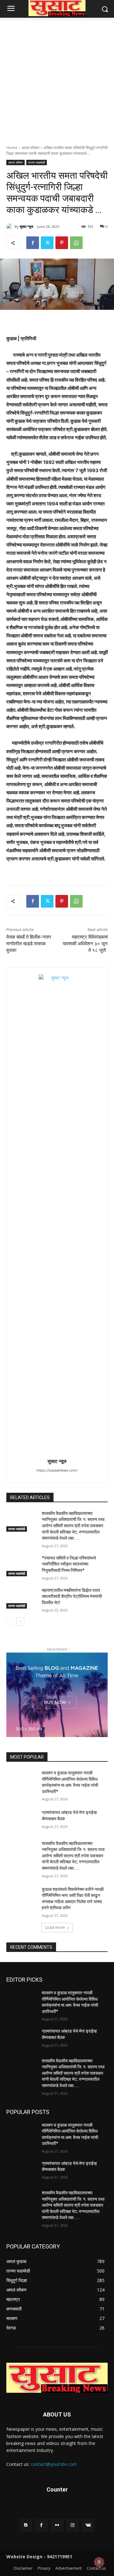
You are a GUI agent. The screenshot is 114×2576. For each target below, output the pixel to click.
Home (12, 148)
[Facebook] (33, 243)
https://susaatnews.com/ (57, 1470)
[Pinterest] (62, 243)
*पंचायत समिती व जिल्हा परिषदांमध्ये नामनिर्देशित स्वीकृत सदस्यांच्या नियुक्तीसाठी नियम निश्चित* (69, 1564)
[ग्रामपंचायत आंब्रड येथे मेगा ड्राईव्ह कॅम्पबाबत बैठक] (22, 1820)
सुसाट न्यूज (26, 226)
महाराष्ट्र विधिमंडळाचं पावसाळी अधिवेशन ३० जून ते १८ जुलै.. (85, 944)
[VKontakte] (88, 2525)
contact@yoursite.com (54, 2464)
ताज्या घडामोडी (37, 162)
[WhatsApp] (76, 243)
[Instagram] (73, 2525)
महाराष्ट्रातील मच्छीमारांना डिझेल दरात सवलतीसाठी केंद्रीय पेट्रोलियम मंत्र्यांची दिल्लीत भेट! (72, 1596)
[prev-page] (10, 1622)
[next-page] (20, 1622)
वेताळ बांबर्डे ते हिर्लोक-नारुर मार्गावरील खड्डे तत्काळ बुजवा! (29, 944)
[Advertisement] (57, 78)
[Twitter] (47, 243)
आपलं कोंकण (30, 148)
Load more (55, 1927)
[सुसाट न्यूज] (10, 227)
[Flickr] (57, 2525)
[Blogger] (26, 2525)
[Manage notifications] (99, 2562)
